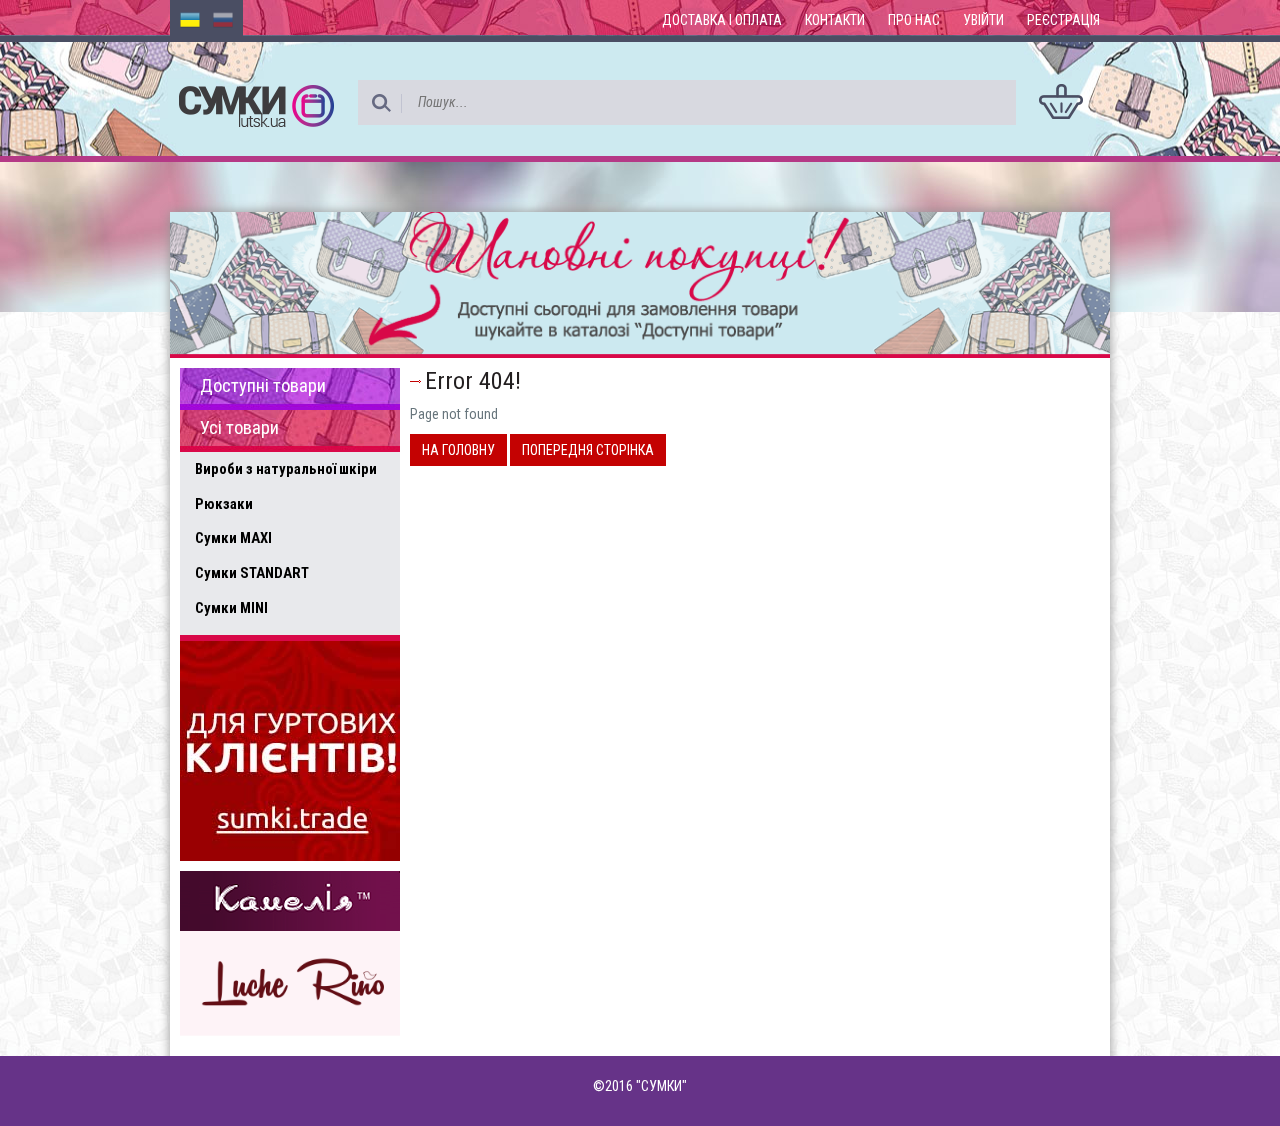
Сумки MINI (231, 608)
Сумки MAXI (233, 538)
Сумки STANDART (252, 573)
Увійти (983, 20)
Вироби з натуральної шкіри (286, 469)
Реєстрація (1063, 20)
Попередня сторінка (588, 450)
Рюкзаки (224, 504)
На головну (458, 450)
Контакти (835, 20)
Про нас (914, 20)
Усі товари (239, 428)
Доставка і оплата (722, 20)
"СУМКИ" (661, 1086)
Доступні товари (263, 386)
